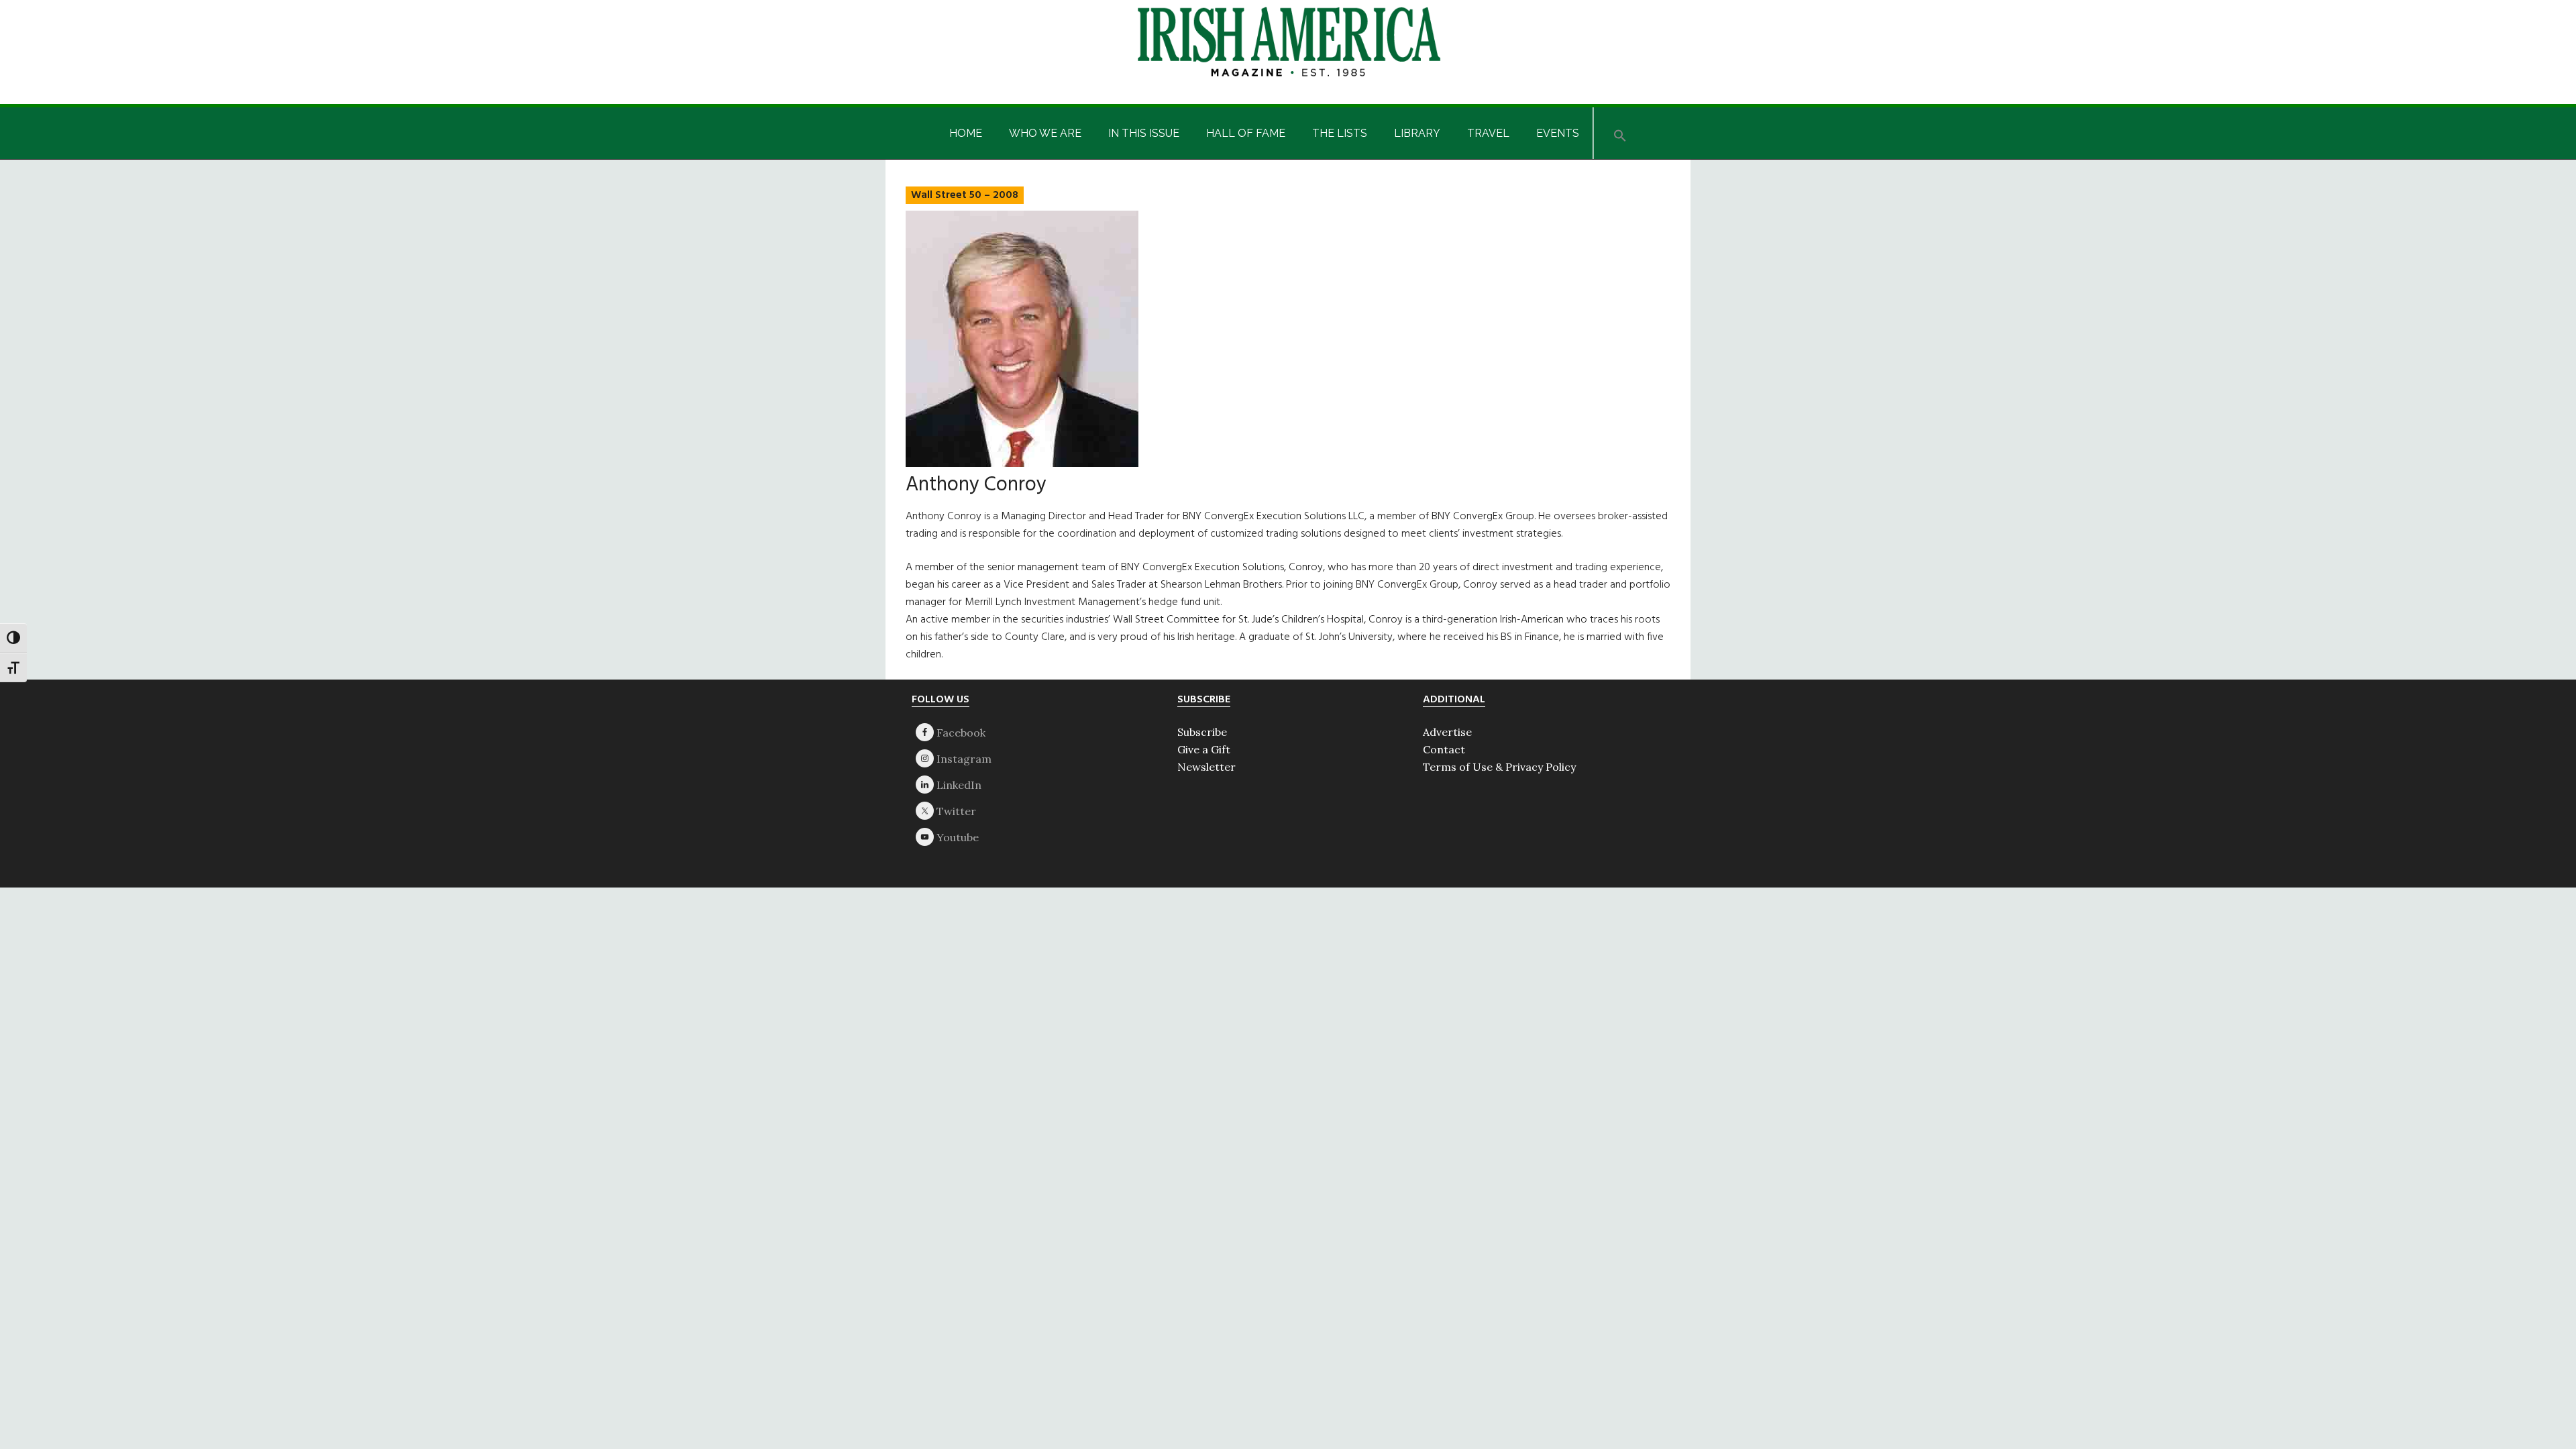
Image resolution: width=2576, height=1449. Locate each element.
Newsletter (1206, 767)
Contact (1444, 749)
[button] (1620, 133)
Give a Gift (1204, 749)
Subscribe (1202, 732)
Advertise (1447, 732)
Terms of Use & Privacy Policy (1499, 767)
